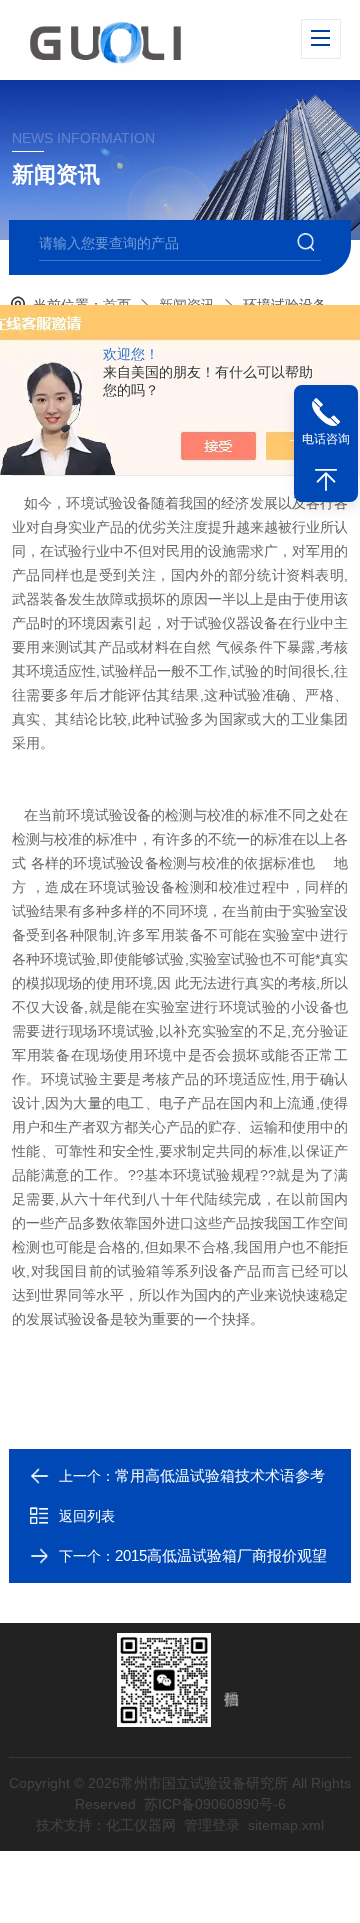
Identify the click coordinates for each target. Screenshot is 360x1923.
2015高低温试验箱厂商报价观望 (221, 1555)
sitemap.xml (286, 1825)
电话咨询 (326, 439)
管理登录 (212, 1825)
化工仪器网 (141, 1825)
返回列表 (87, 1516)
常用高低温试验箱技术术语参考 (220, 1475)
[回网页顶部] (326, 480)
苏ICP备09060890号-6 (215, 1804)
